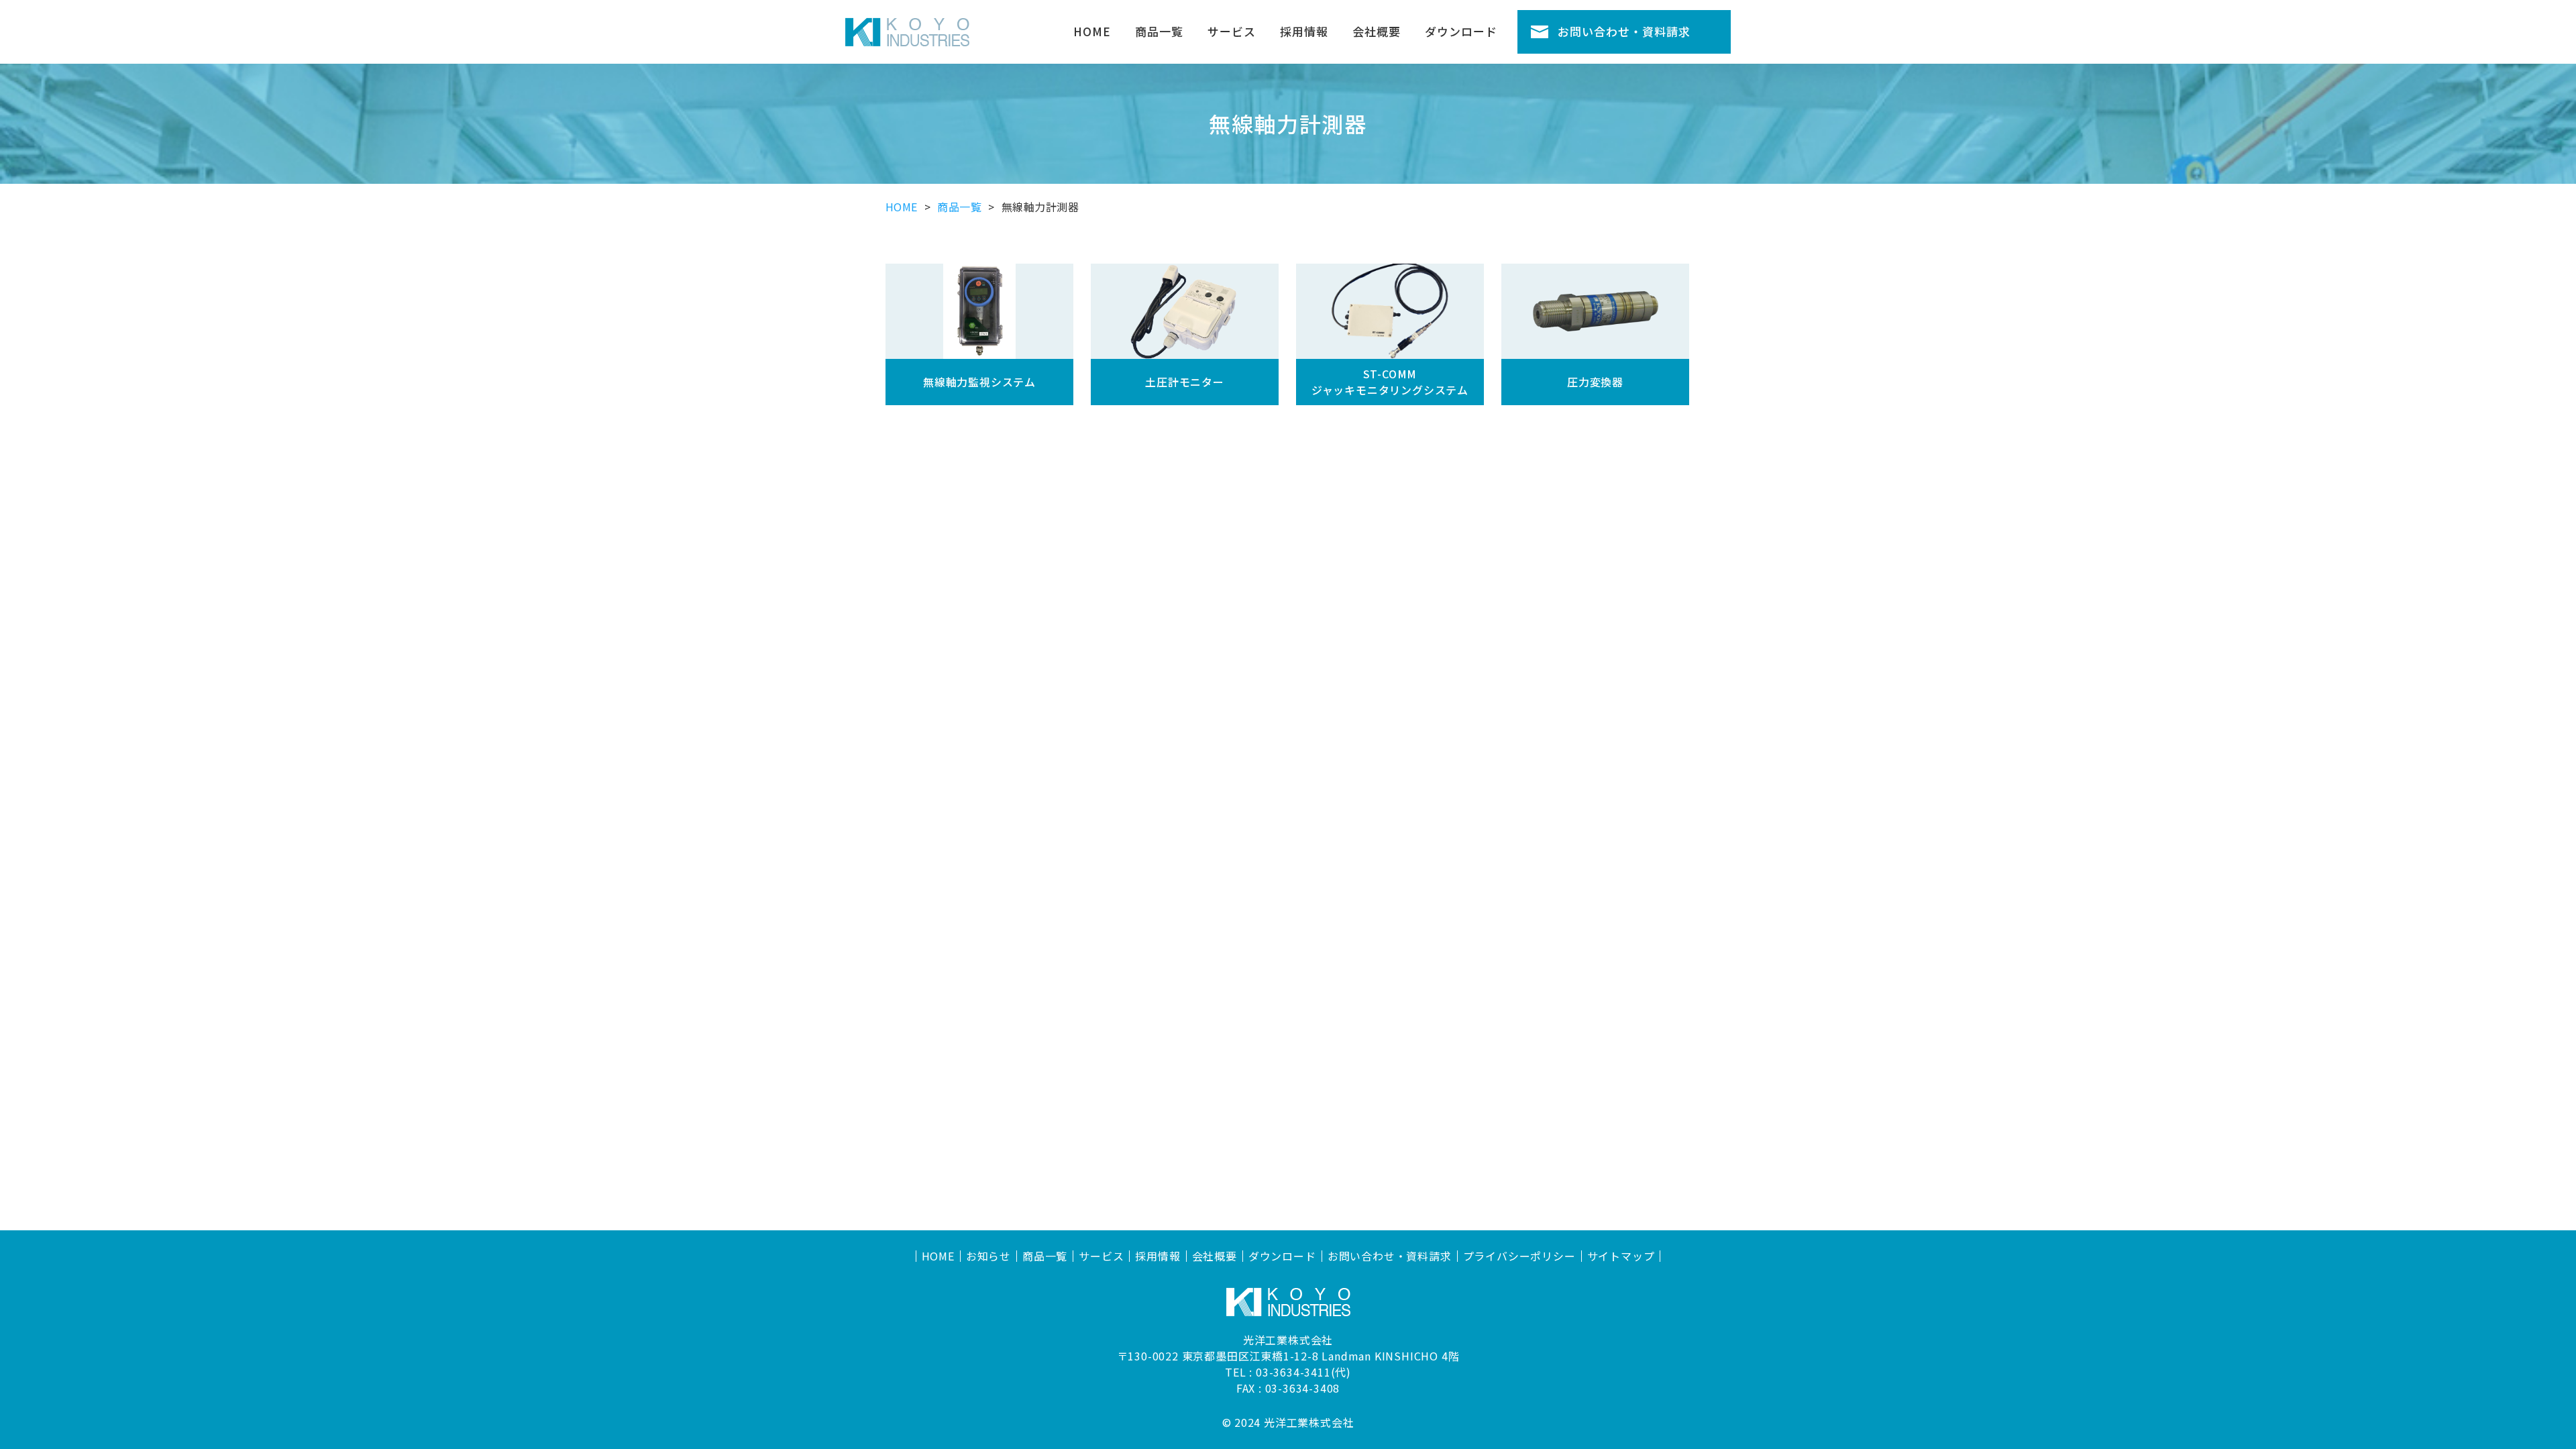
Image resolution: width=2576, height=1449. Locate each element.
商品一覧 (1159, 31)
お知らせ (988, 1256)
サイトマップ (1621, 1256)
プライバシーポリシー (1519, 1256)
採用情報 (1304, 31)
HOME (1092, 31)
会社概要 (1377, 31)
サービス (1232, 31)
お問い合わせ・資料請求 (1624, 31)
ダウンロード (1461, 31)
